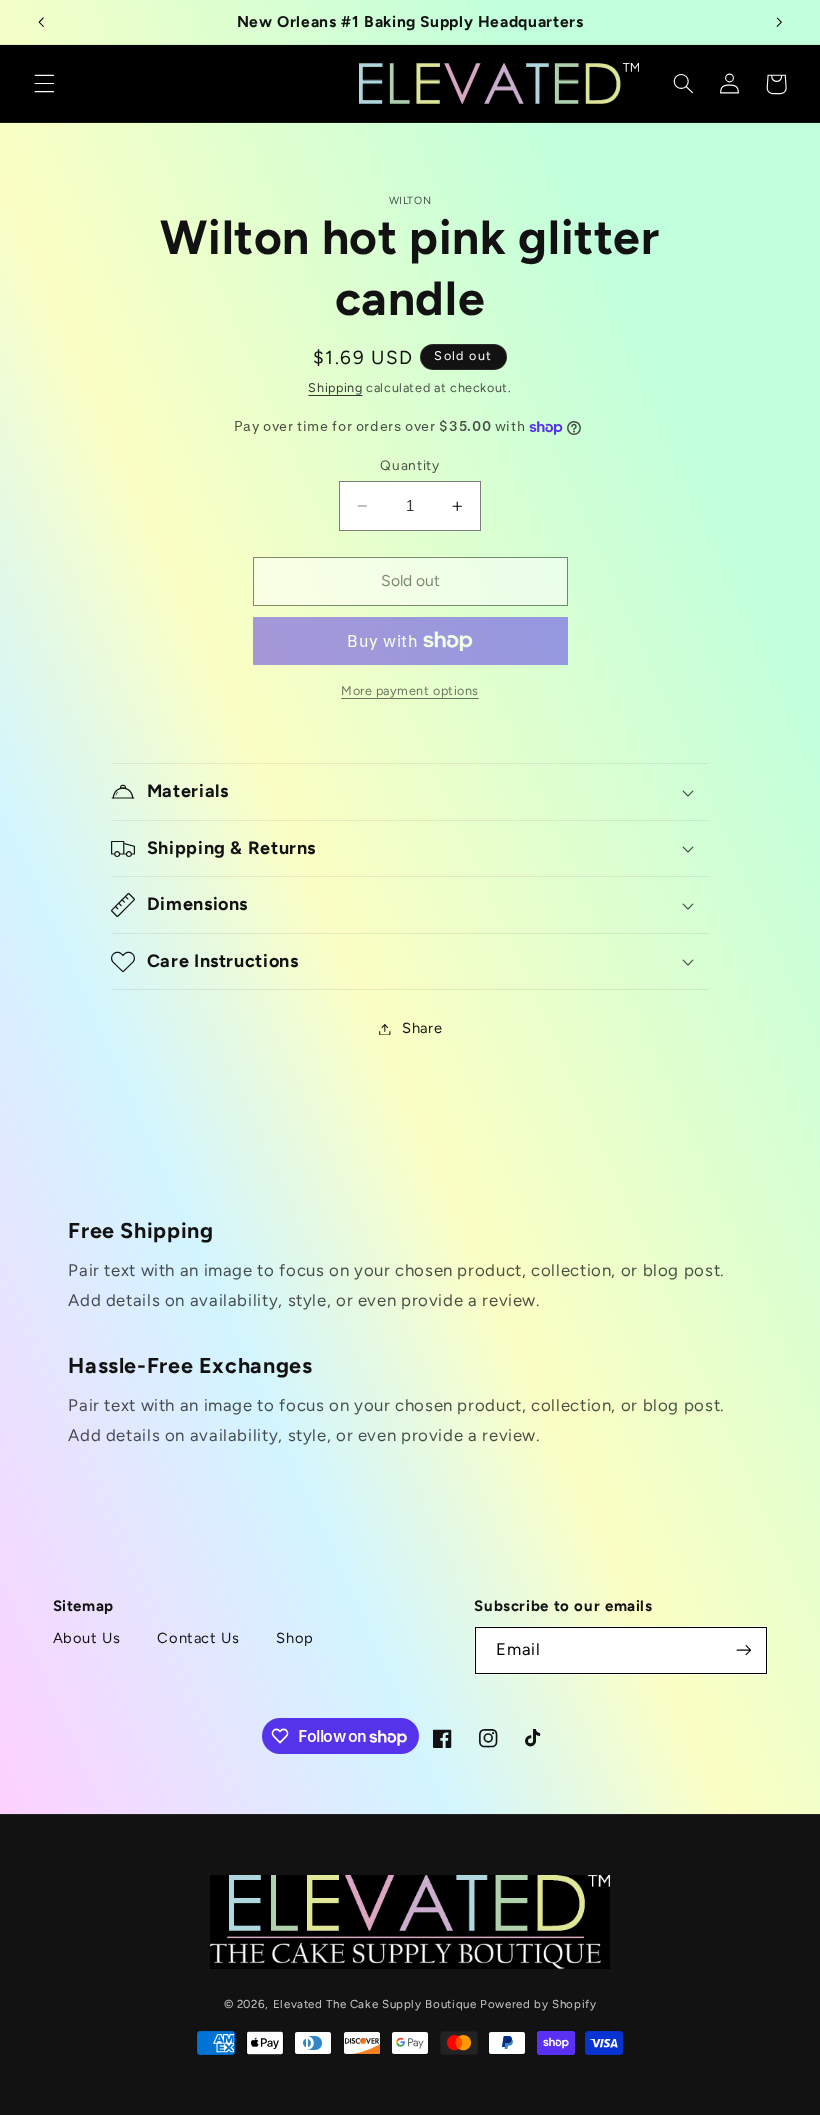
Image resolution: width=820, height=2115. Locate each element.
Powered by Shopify (538, 2004)
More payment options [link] (410, 690)
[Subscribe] (743, 1650)
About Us (87, 1638)
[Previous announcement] (41, 22)
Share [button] (422, 1028)
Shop (295, 1638)
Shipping (335, 387)
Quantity (409, 465)
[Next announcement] (779, 22)
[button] (44, 84)
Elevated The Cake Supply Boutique (375, 2004)
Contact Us (198, 1638)
